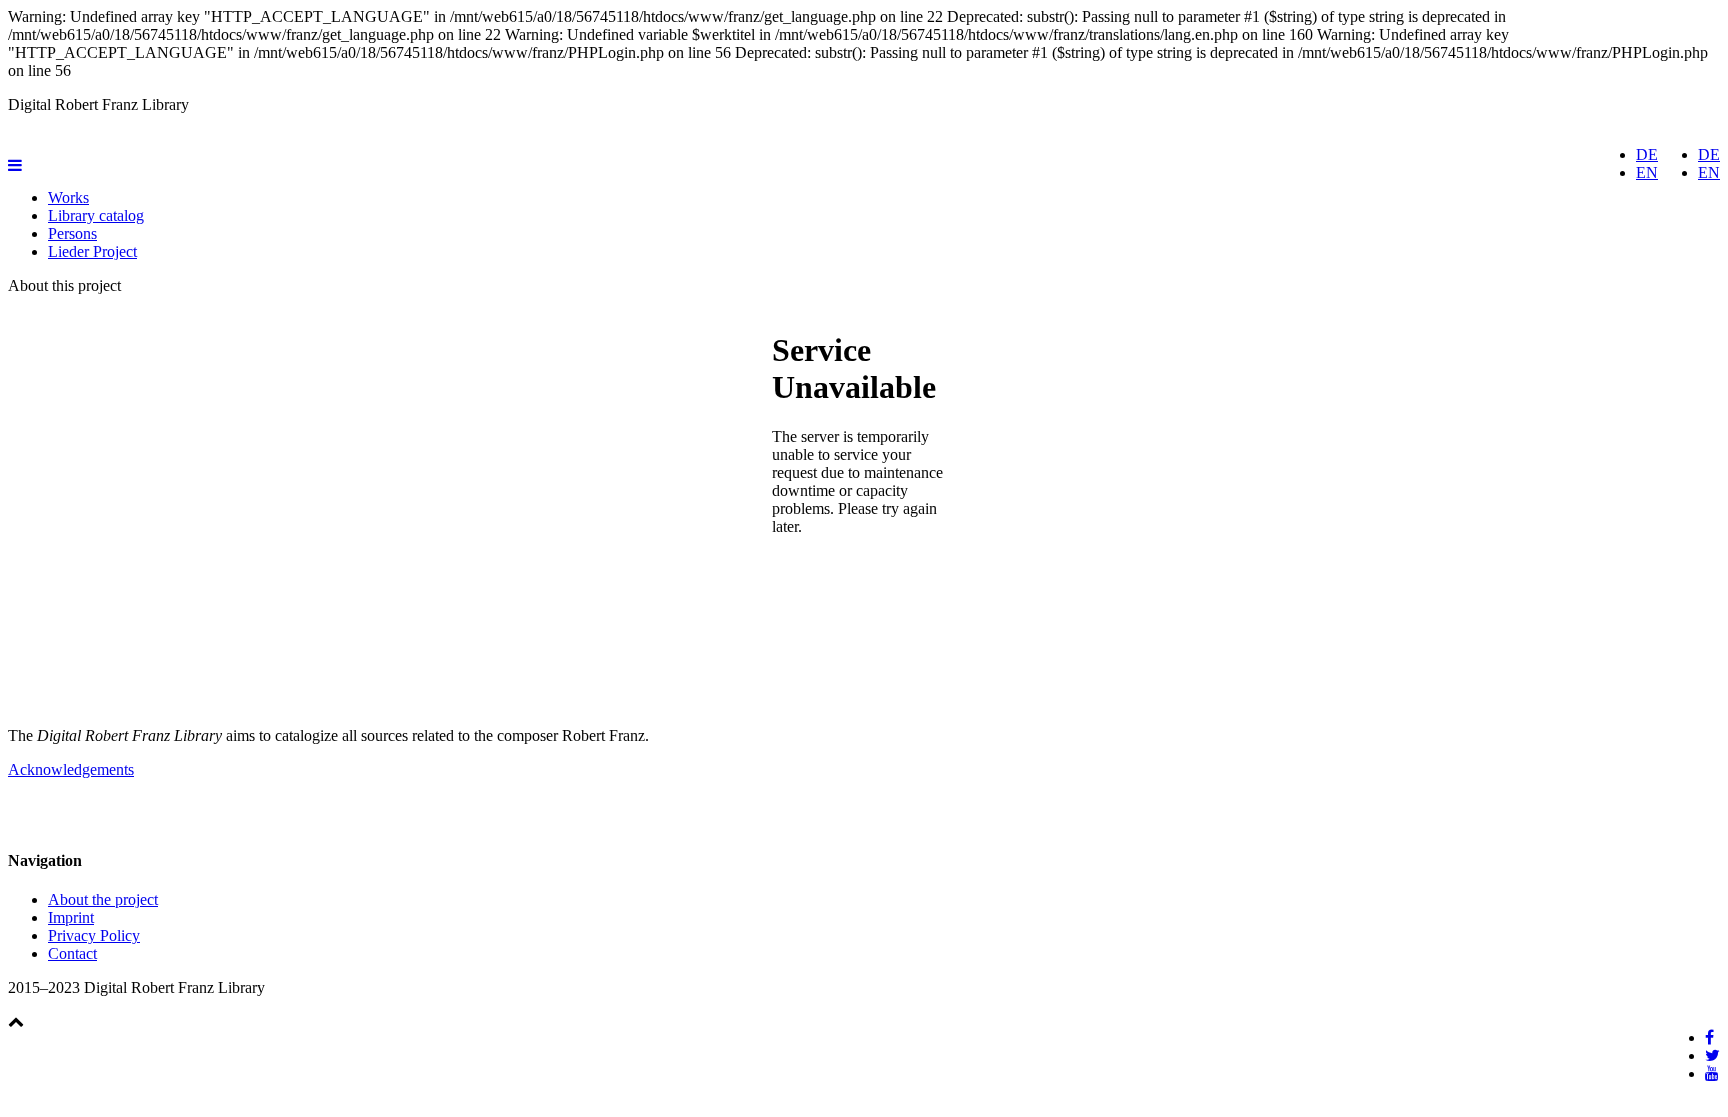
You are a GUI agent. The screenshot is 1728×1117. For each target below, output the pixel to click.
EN (1709, 172)
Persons (72, 233)
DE (1709, 154)
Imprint (71, 917)
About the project (103, 899)
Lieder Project (92, 251)
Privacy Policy (94, 935)
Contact (72, 953)
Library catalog (96, 215)
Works (68, 197)
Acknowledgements (71, 769)
